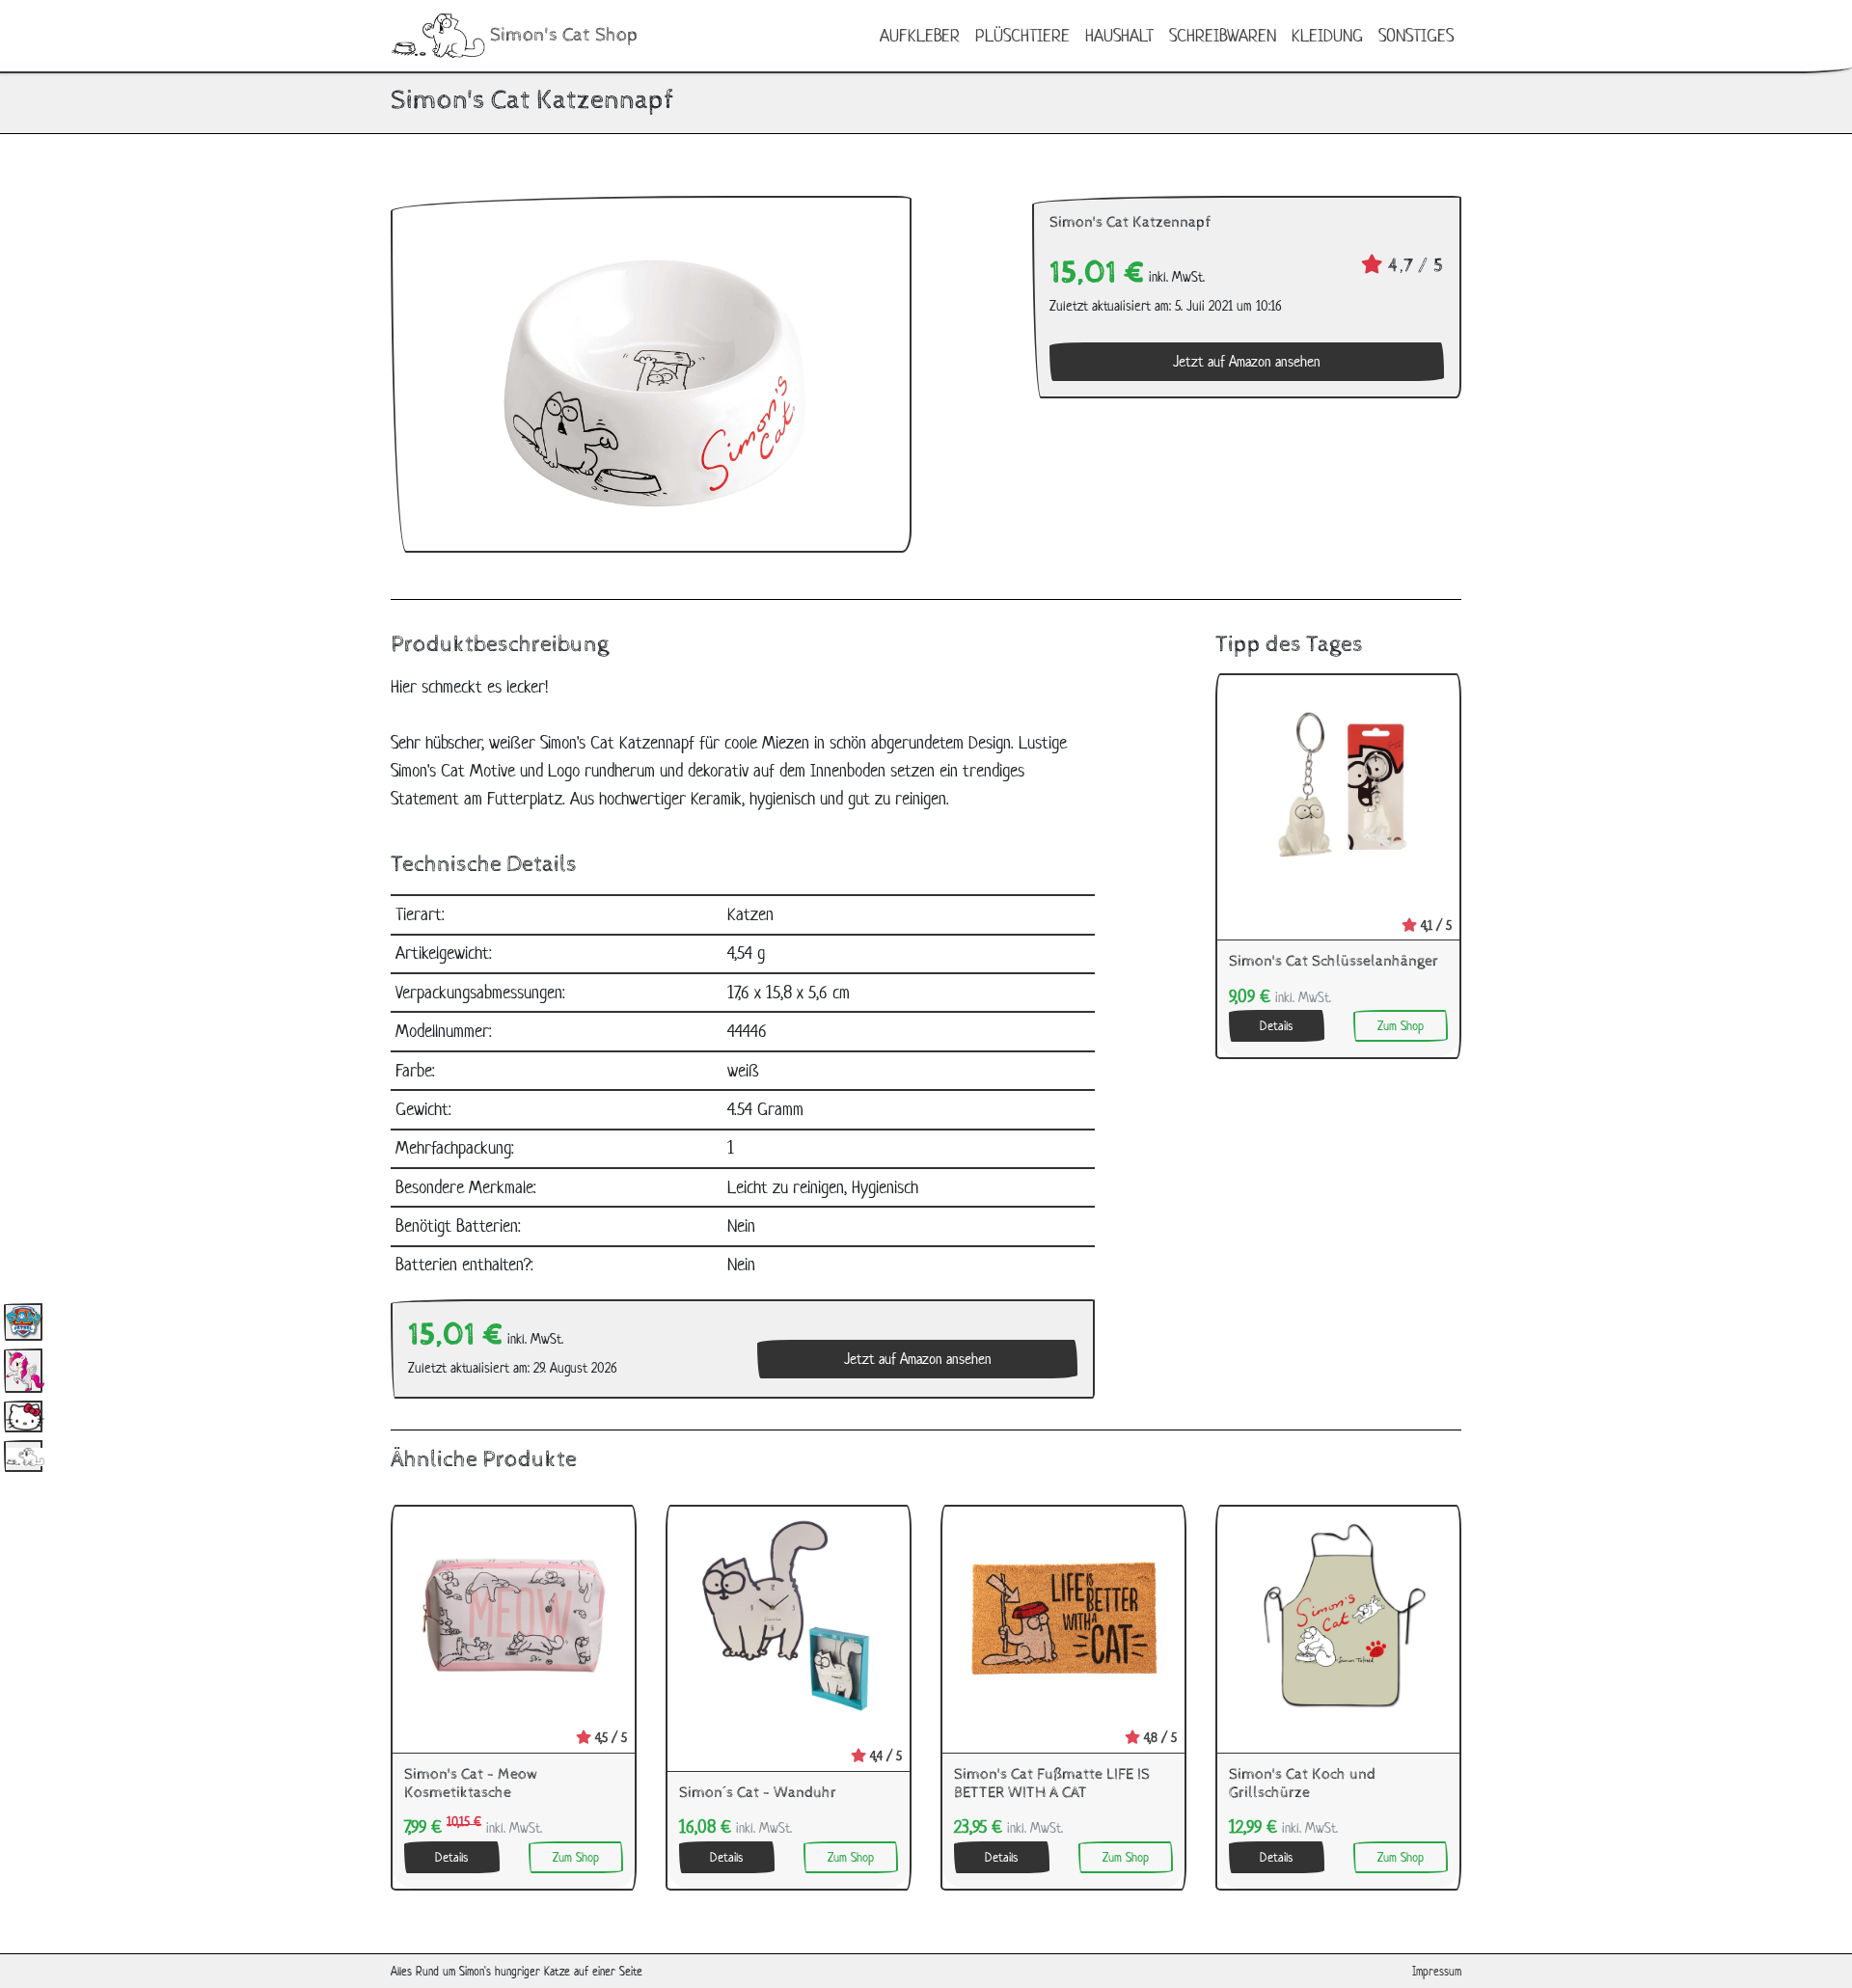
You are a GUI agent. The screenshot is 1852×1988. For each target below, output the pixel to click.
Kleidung (1327, 35)
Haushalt (1119, 35)
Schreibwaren (1223, 35)
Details (1276, 1026)
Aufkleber (920, 35)
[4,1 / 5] (1338, 783)
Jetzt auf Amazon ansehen (1247, 361)
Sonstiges (1416, 35)
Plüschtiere (1022, 35)
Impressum (1437, 1971)
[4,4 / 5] (789, 1614)
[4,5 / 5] (514, 1614)
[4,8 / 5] (1063, 1614)
